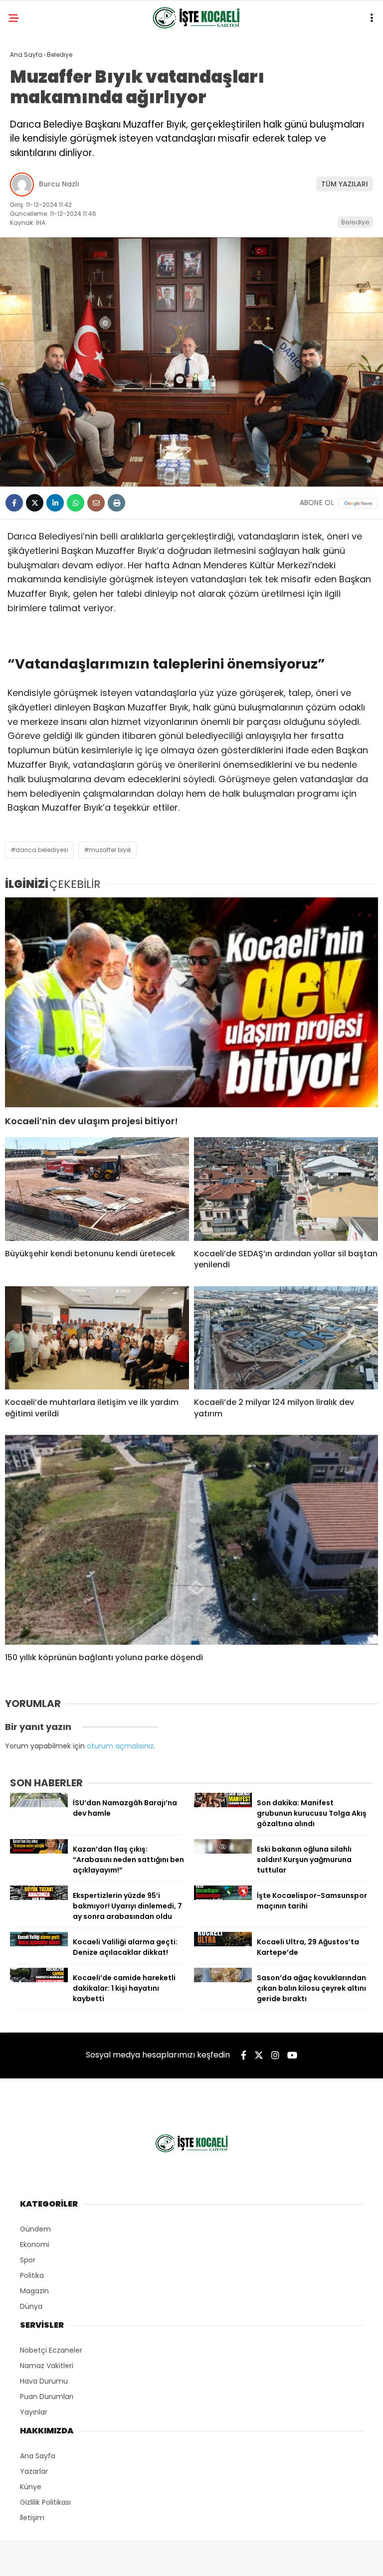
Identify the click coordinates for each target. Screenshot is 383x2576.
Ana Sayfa (38, 2456)
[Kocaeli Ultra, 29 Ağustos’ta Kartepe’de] (223, 1944)
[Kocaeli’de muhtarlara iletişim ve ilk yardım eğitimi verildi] (97, 1338)
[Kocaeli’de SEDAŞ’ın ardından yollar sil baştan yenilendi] (286, 1189)
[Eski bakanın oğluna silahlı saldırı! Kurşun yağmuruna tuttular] (223, 1851)
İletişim (32, 2518)
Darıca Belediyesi (42, 850)
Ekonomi (35, 2244)
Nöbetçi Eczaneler (51, 2350)
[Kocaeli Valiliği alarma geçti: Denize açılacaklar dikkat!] (39, 1944)
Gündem (35, 2229)
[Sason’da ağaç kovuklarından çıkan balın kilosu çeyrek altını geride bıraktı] (223, 1980)
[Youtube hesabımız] (292, 2055)
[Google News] (358, 503)
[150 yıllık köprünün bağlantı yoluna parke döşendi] (191, 1540)
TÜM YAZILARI (345, 184)
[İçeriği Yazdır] (116, 503)
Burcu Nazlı (59, 184)
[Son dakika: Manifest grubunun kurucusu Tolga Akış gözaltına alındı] (223, 1805)
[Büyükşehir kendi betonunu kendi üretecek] (97, 1189)
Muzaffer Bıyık (110, 850)
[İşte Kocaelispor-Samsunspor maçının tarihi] (223, 1897)
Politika (32, 2275)
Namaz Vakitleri (47, 2366)
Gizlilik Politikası (45, 2502)
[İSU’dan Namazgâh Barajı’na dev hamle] (39, 1805)
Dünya (31, 2306)
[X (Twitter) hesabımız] (259, 2055)
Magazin (34, 2291)
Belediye (355, 222)
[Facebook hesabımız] (244, 2055)
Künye (31, 2487)
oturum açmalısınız (120, 1746)
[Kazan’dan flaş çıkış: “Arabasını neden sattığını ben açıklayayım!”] (39, 1851)
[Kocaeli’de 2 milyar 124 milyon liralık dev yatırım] (286, 1338)
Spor (28, 2260)
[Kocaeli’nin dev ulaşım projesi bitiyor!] (191, 1002)
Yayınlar (34, 2412)
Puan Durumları (47, 2397)
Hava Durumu (44, 2381)
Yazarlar (34, 2471)
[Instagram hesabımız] (275, 2055)
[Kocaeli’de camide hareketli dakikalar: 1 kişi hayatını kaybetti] (39, 1980)
